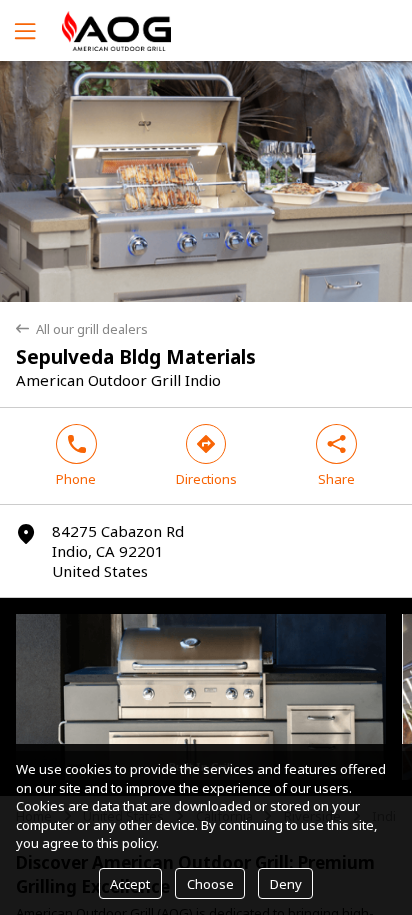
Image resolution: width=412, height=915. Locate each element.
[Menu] (23, 30)
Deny (286, 884)
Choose (210, 884)
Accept (130, 884)
